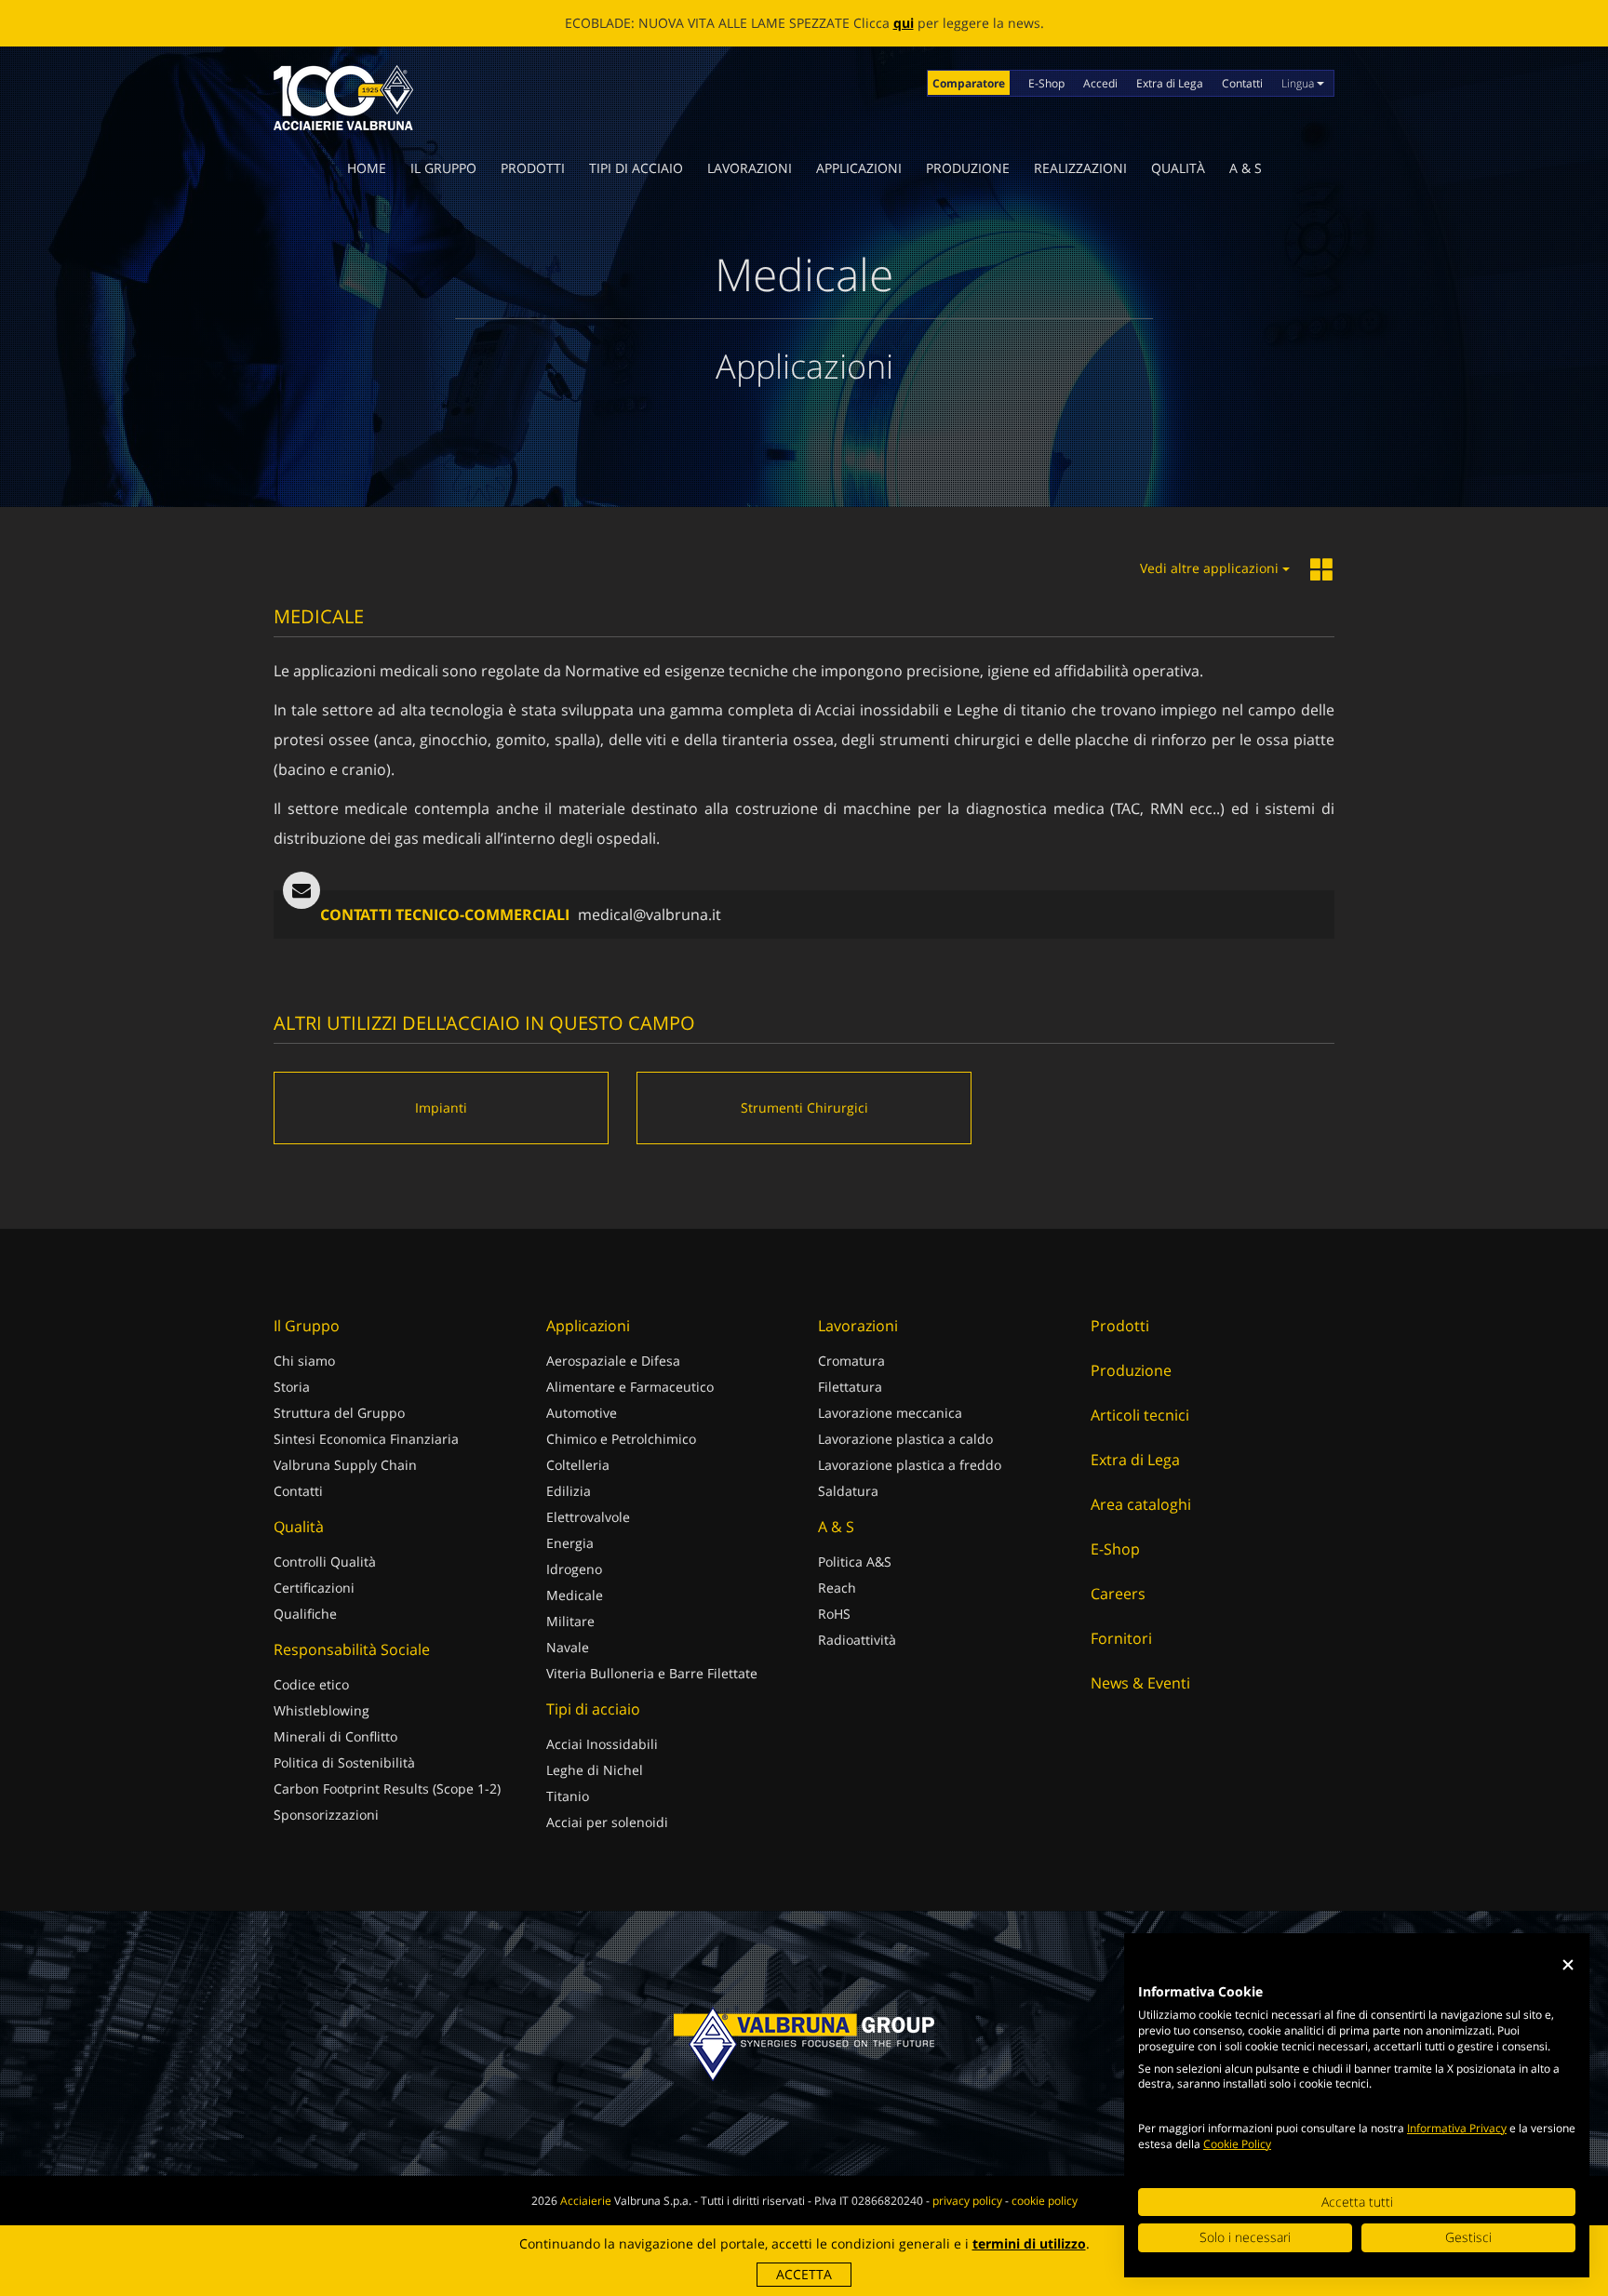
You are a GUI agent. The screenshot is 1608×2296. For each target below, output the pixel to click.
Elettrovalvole (588, 1517)
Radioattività (857, 1640)
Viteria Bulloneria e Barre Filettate (652, 1673)
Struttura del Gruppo (339, 1413)
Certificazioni (314, 1588)
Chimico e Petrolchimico (621, 1439)
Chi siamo (304, 1361)
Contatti (1242, 83)
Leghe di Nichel (595, 1770)
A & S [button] (1246, 168)
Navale (568, 1647)
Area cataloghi (1141, 1504)
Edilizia (569, 1491)
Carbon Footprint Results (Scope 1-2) (387, 1789)
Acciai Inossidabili (602, 1744)
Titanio (568, 1796)
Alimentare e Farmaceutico (630, 1387)
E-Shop (1046, 83)
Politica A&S (855, 1562)
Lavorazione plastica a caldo (905, 1439)
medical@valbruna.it (650, 914)
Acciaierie (586, 2201)
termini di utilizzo (1029, 2243)
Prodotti (533, 168)
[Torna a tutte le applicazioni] (1322, 571)
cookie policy (1045, 2201)
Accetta (804, 2274)
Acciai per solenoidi (607, 1822)
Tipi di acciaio (636, 168)
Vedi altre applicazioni (1211, 568)
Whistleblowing (322, 1710)
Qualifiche (305, 1614)
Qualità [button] (1178, 168)
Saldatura (848, 1491)
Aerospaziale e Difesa (613, 1361)
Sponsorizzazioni (326, 1815)
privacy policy (967, 2201)
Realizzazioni (1080, 168)
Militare (570, 1621)
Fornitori (1121, 1638)
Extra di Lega (1170, 83)
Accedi (1100, 83)
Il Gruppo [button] (443, 168)
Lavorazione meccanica (890, 1413)
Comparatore (969, 83)
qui (904, 23)
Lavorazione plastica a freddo (910, 1465)
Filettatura (850, 1387)
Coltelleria (578, 1465)
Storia (292, 1387)
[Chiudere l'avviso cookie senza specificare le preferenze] (1568, 1965)
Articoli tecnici (1140, 1415)
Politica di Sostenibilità (344, 1762)
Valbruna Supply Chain (345, 1465)
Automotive (582, 1413)
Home (367, 168)
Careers (1118, 1594)
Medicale (575, 1595)
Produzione (968, 168)
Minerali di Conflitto (335, 1736)
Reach (837, 1588)
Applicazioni (859, 168)
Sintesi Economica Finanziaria (366, 1439)
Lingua (1299, 83)
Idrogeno (574, 1569)
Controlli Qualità (325, 1562)
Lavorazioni (750, 168)
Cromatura (851, 1361)
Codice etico (311, 1684)
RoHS (834, 1614)
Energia (570, 1543)
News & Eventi (1140, 1683)
